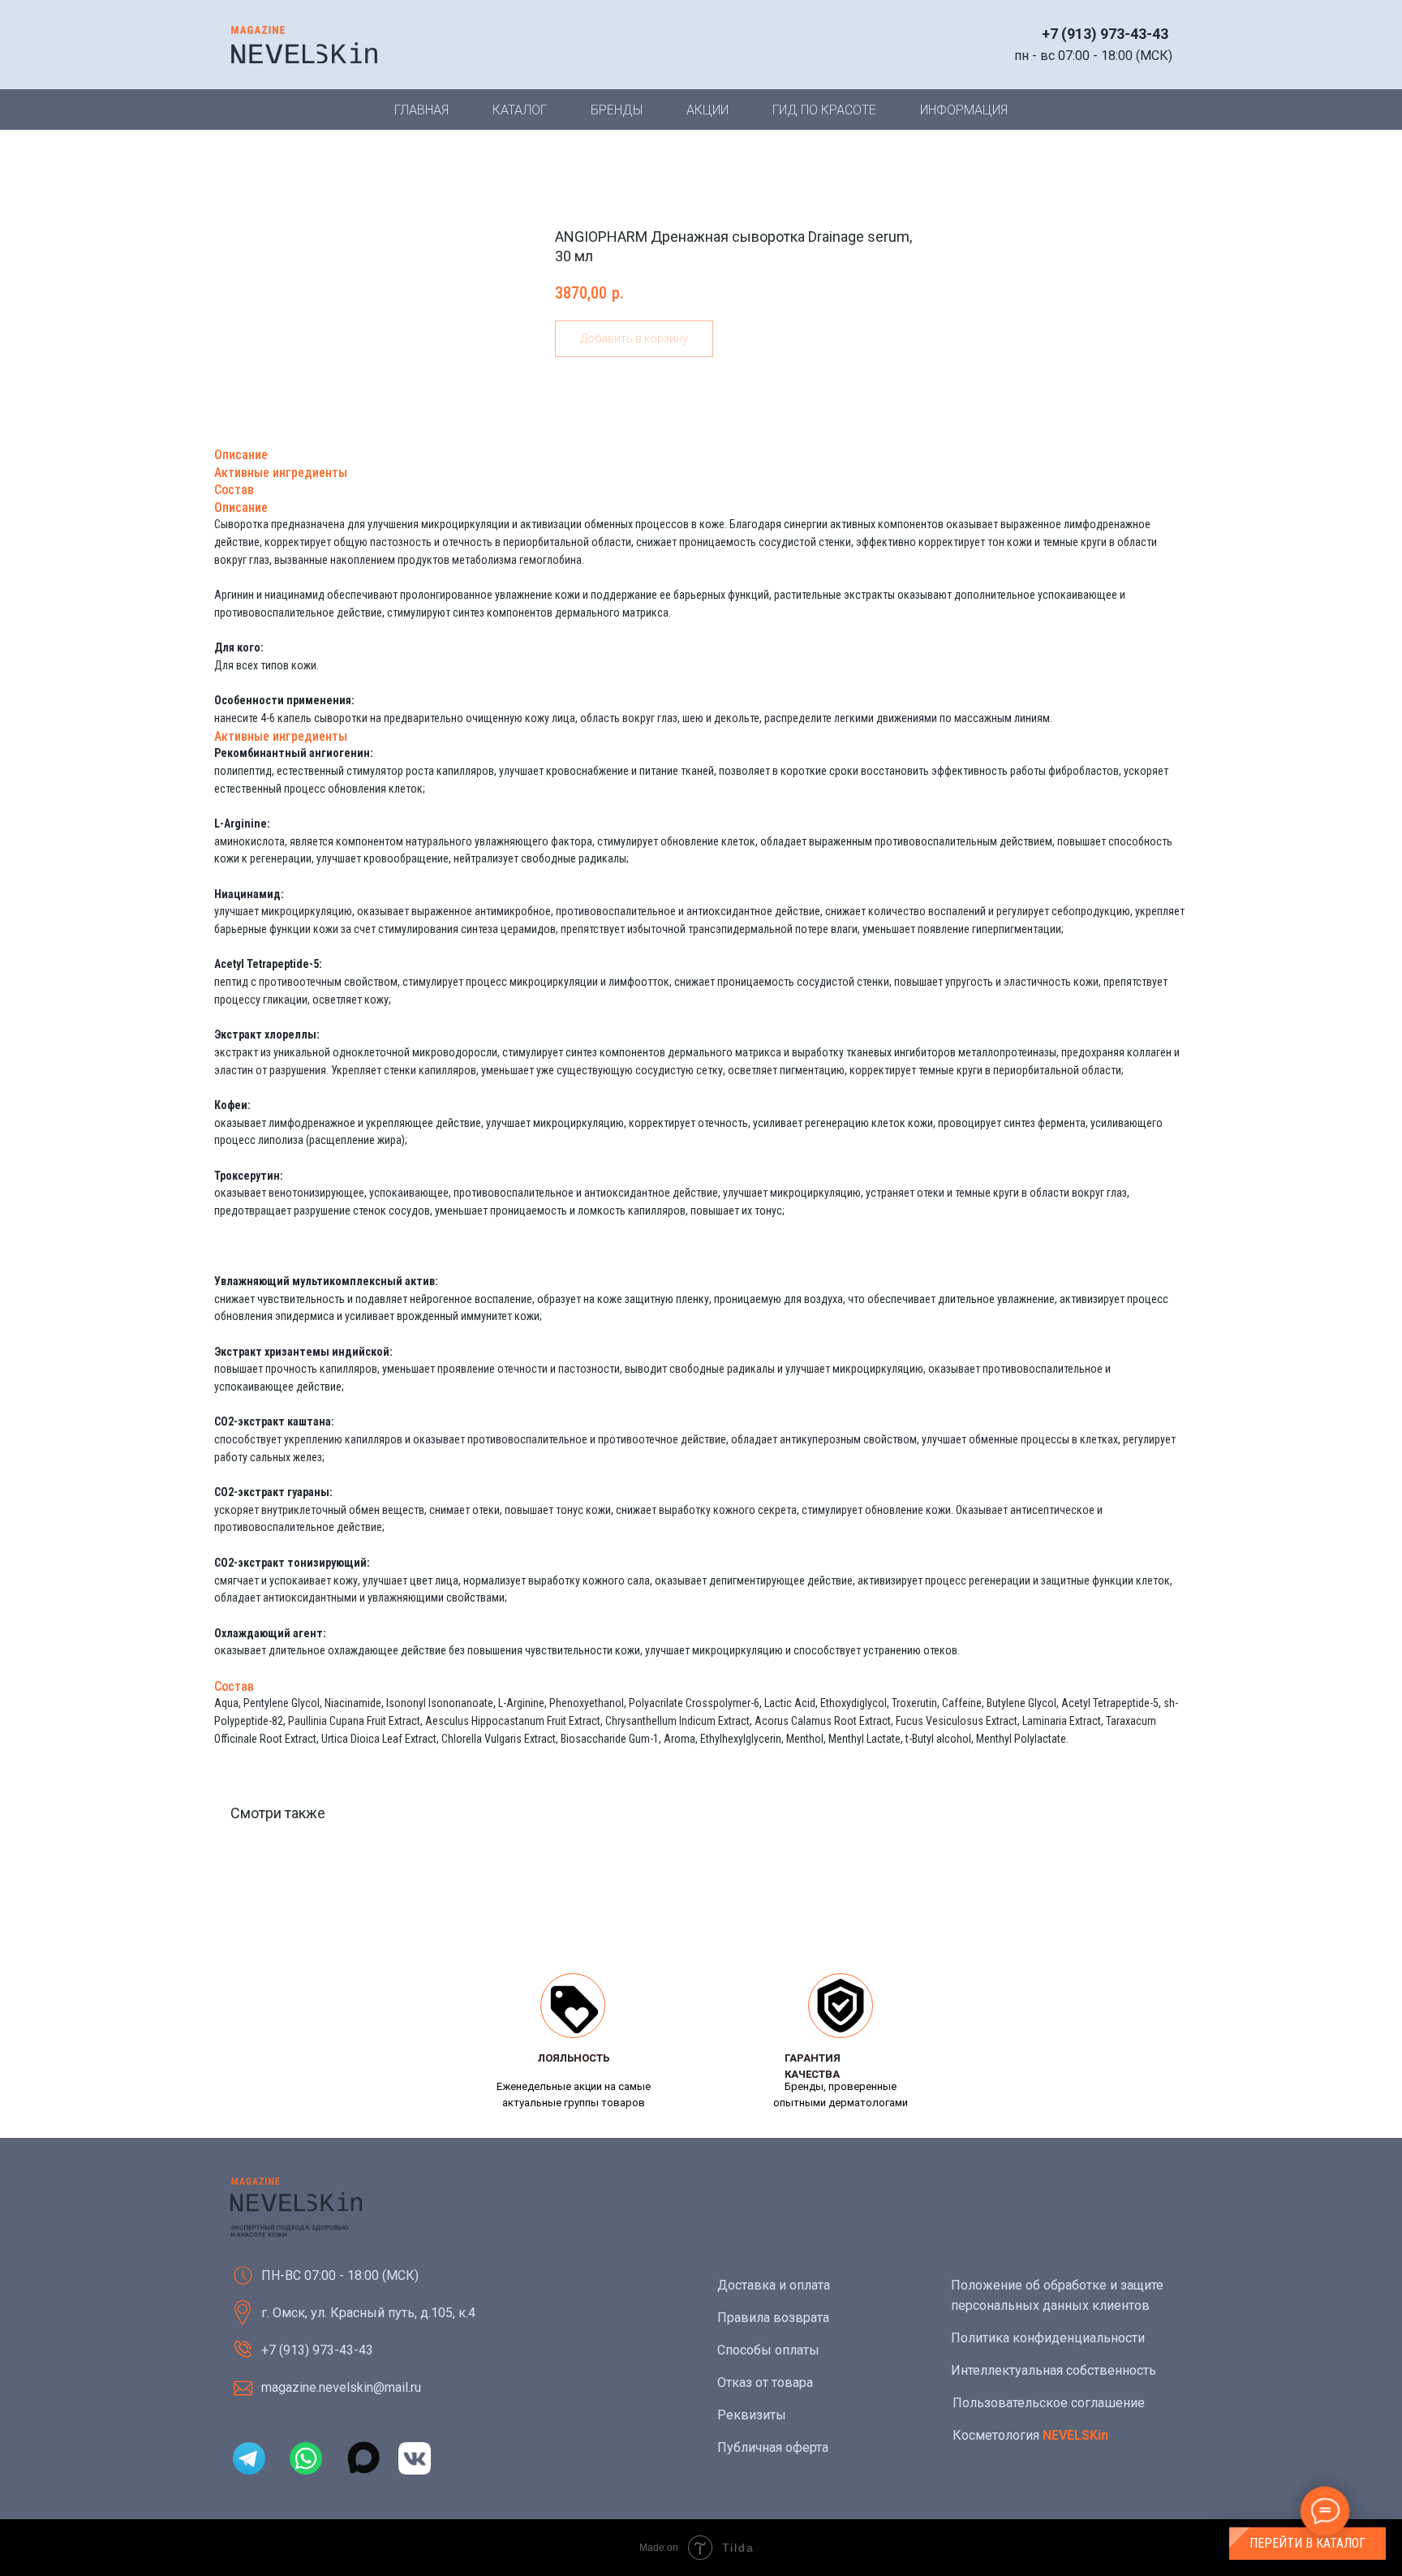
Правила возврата (773, 2318)
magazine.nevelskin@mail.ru (341, 2387)
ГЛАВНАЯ (421, 110)
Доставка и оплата (774, 2285)
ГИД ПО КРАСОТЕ (824, 110)
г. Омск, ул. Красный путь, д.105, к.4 (368, 2313)
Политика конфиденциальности (1048, 2338)
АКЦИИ (707, 110)
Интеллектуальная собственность (1054, 2370)
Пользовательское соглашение (1049, 2403)
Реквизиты (752, 2415)
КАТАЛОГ (520, 110)
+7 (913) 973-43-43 (1105, 34)
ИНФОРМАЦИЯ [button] (964, 110)
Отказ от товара (765, 2382)
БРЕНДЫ (617, 110)
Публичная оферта (773, 2447)
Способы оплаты (768, 2350)
